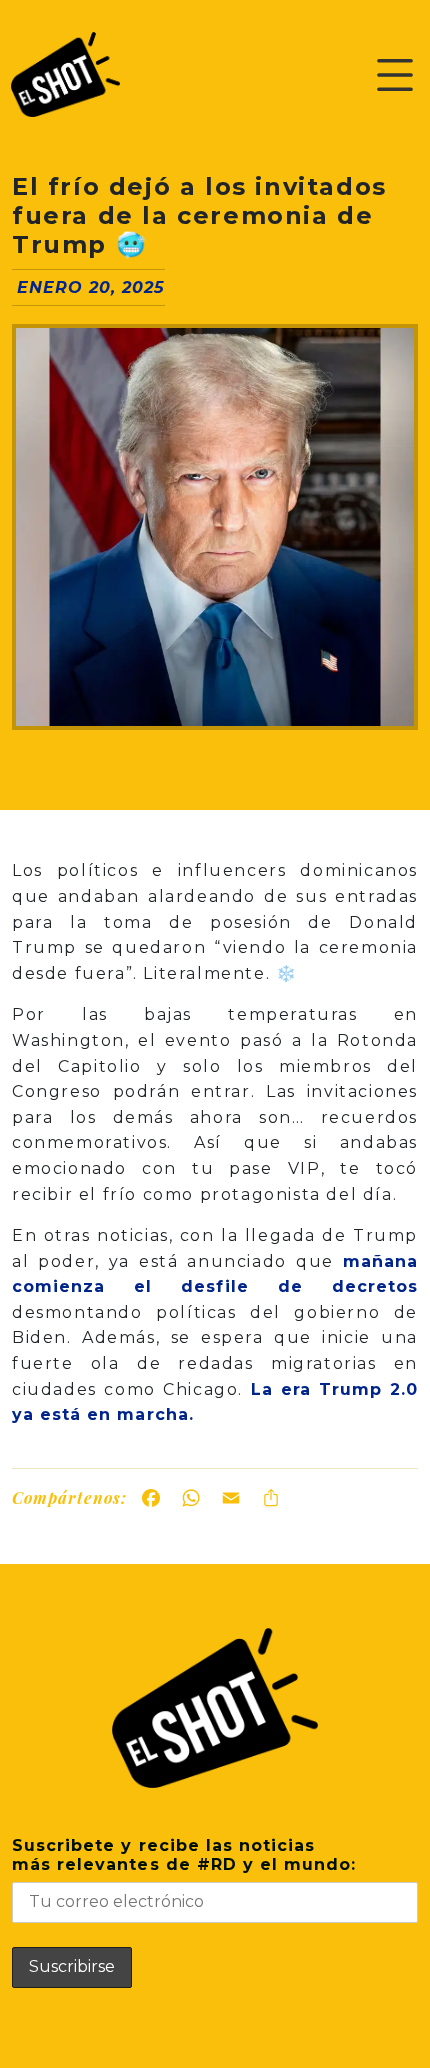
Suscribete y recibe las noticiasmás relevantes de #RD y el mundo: (184, 1855)
